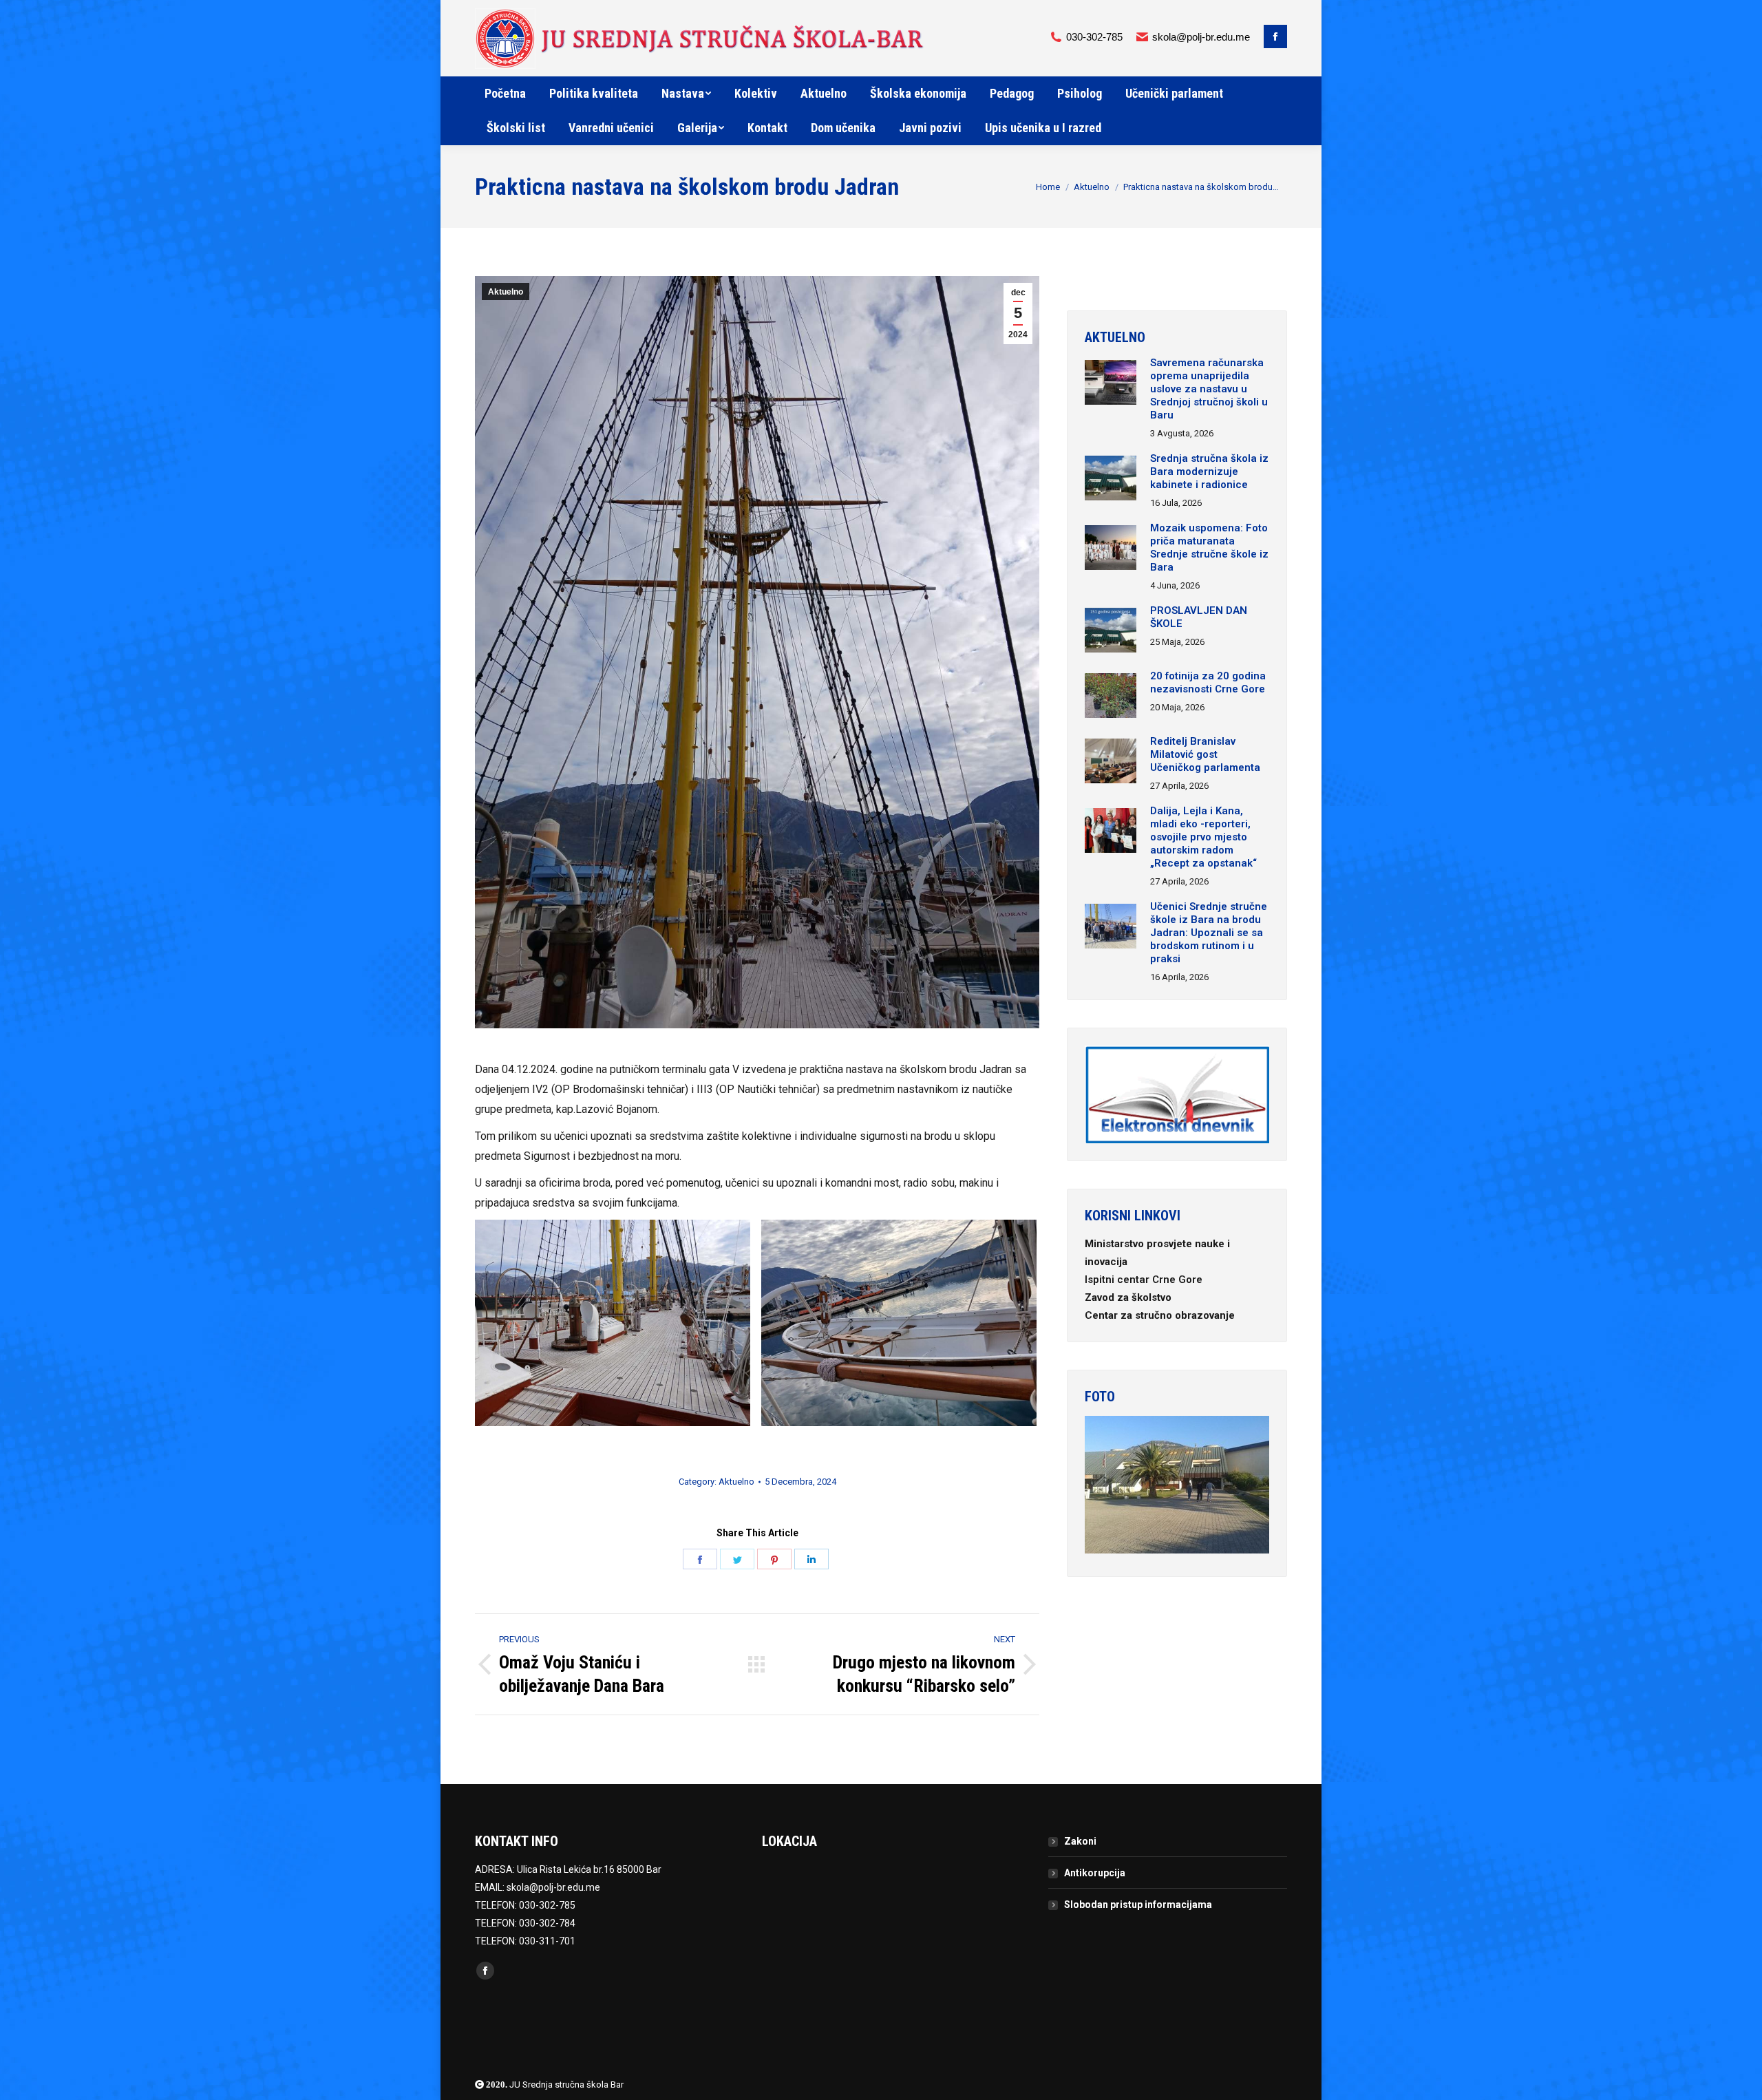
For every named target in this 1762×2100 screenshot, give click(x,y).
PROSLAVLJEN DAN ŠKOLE (1199, 617)
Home (1048, 187)
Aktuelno (1092, 187)
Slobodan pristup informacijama (1138, 1905)
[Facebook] (1275, 36)
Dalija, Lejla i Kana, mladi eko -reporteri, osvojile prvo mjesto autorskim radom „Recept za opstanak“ (1203, 837)
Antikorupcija (1095, 1873)
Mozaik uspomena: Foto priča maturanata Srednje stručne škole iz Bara (1209, 548)
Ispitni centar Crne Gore (1145, 1280)
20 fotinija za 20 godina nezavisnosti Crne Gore (1208, 682)
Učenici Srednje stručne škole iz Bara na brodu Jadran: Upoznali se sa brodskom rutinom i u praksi (1209, 933)
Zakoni (1080, 1841)
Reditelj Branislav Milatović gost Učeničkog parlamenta (1205, 754)
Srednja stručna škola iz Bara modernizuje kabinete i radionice (1209, 471)
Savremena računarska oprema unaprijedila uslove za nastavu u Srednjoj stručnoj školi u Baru (1209, 389)
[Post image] (1111, 384)
